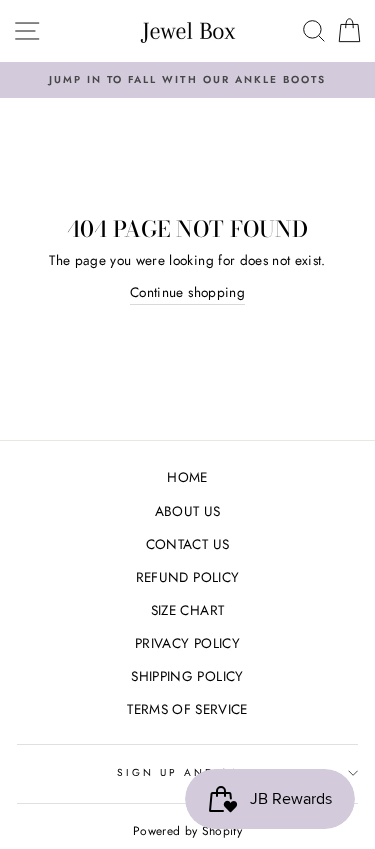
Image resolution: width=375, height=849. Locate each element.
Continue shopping (187, 292)
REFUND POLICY (187, 577)
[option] (187, 80)
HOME (187, 477)
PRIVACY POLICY (187, 643)
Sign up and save (188, 772)
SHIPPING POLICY (187, 676)
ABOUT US (188, 511)
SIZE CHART (187, 610)
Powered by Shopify (187, 831)
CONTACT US (187, 544)
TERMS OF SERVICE (187, 709)
